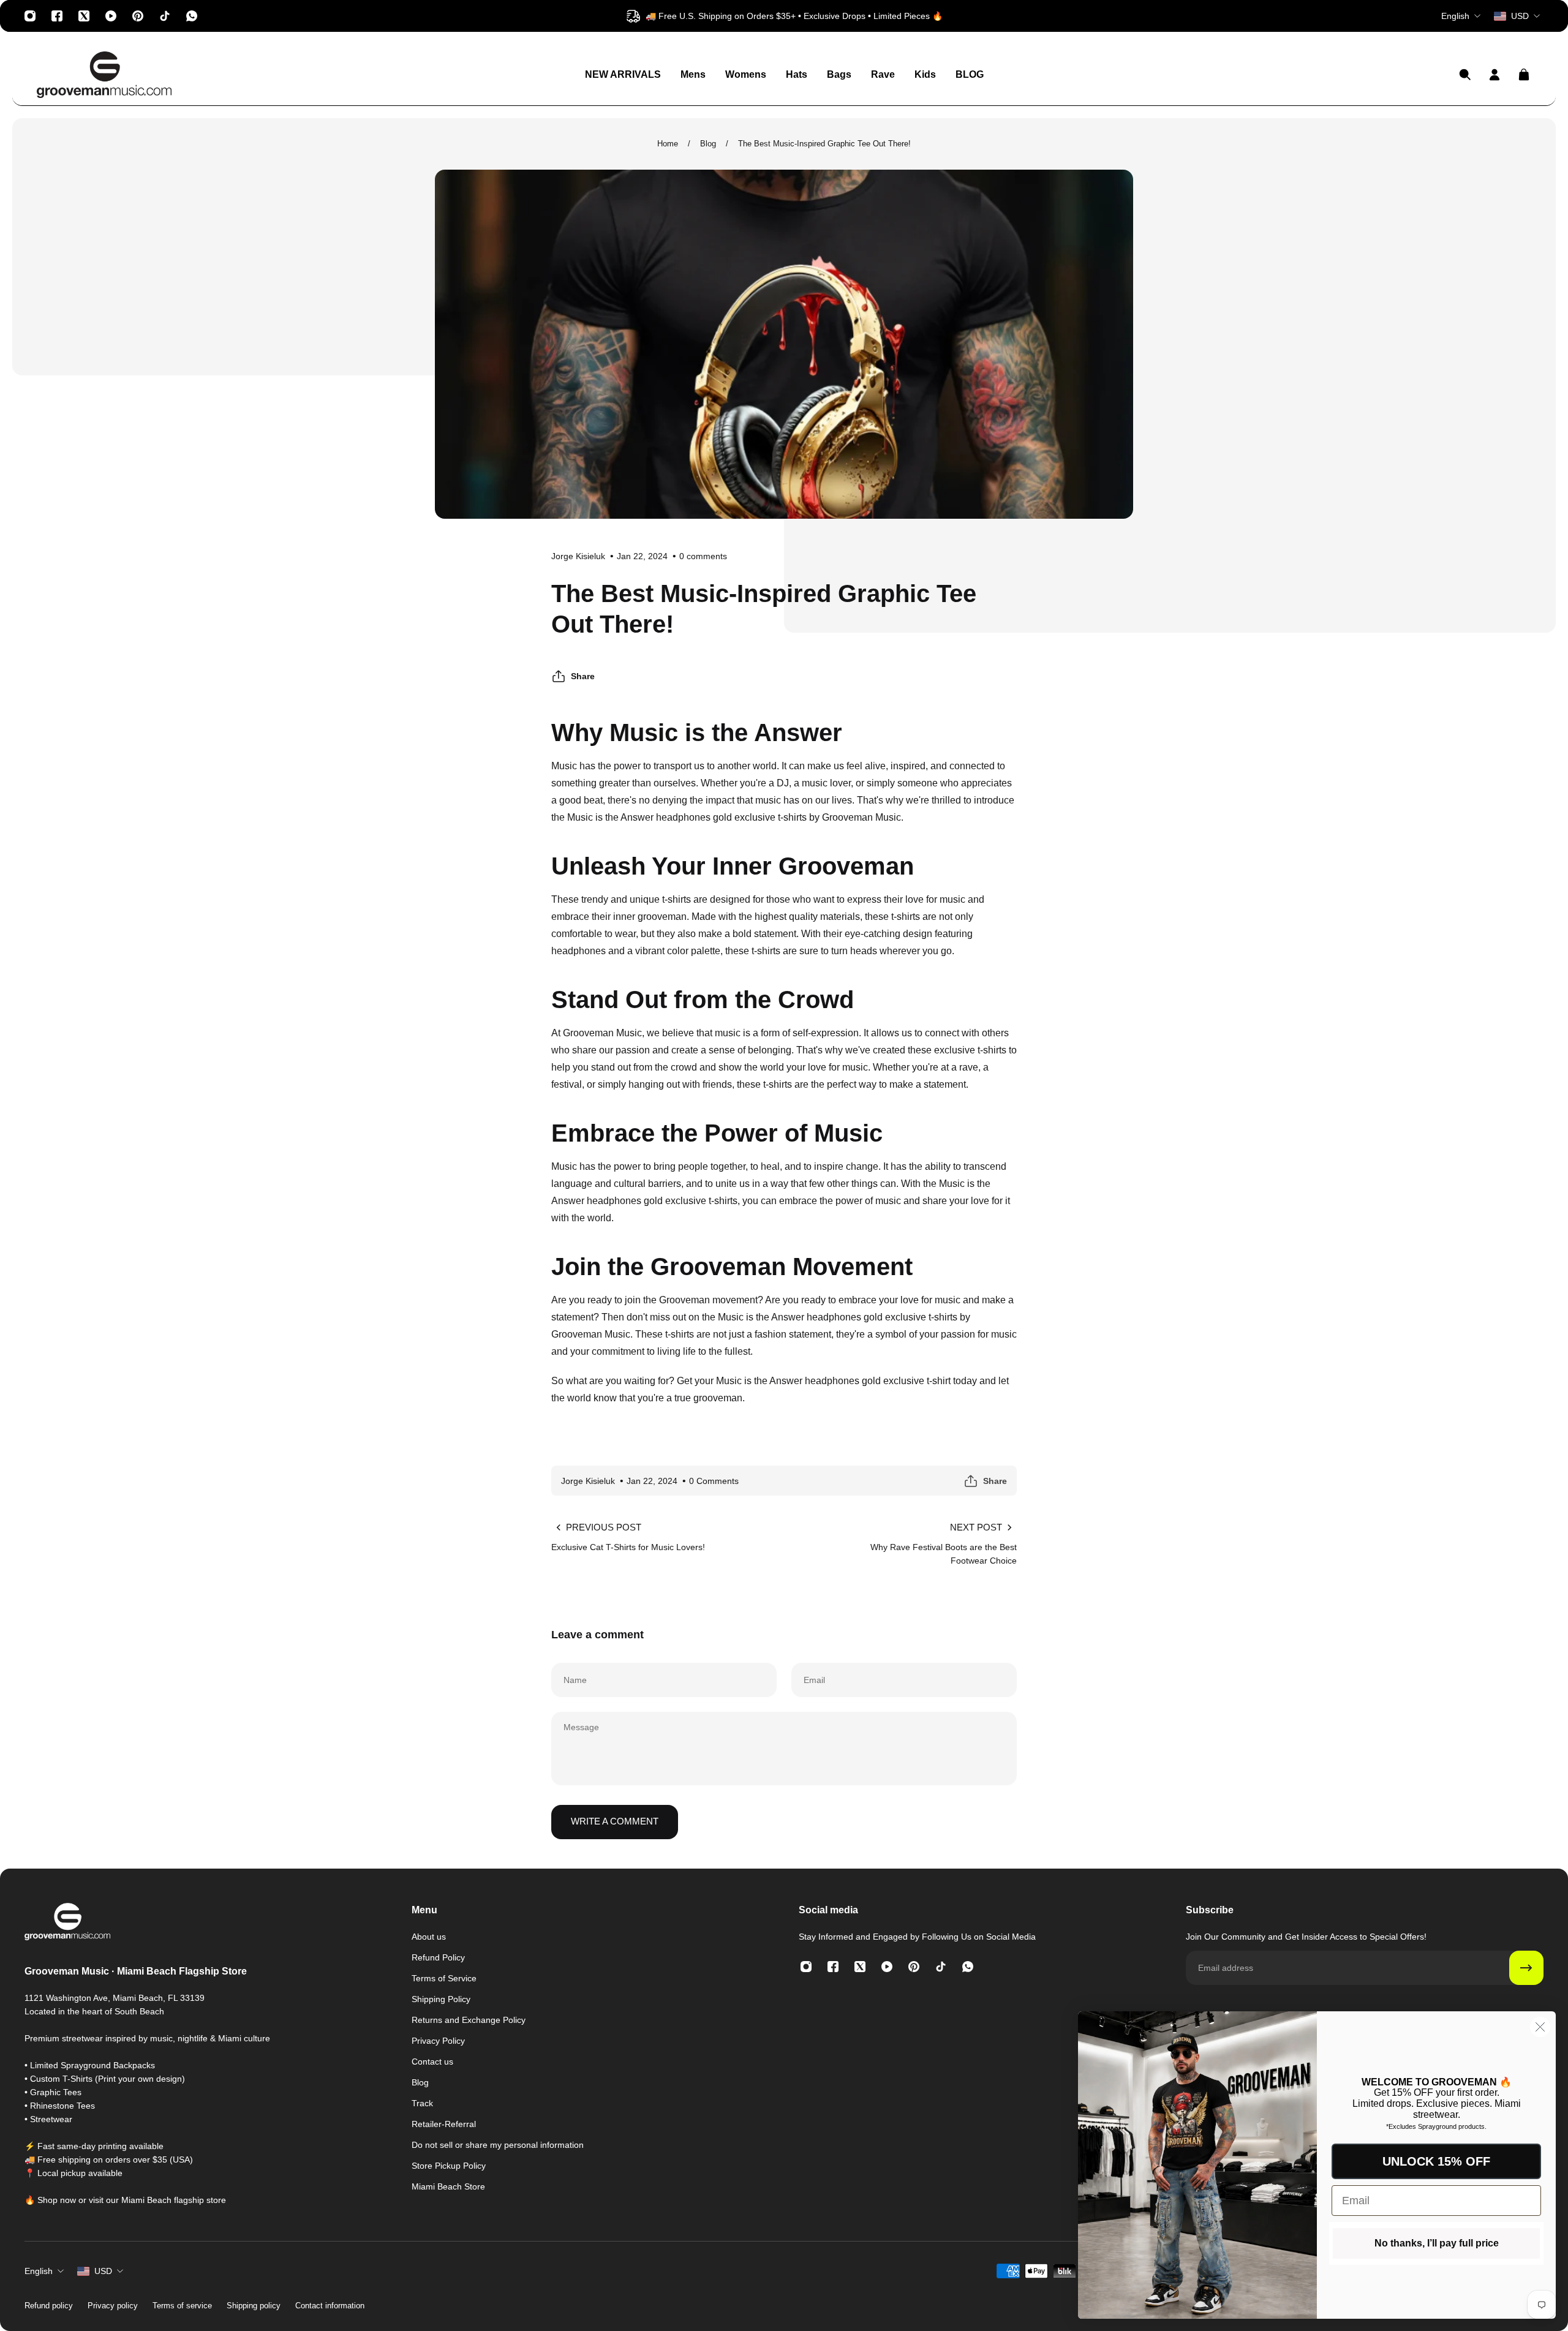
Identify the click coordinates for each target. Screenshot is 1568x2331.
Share (583, 676)
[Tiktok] (165, 16)
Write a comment (615, 1821)
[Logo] (104, 75)
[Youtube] (111, 16)
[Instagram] (30, 16)
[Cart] (1524, 75)
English (39, 2271)
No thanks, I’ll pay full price (1437, 2243)
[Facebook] (57, 16)
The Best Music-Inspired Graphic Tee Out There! (824, 144)
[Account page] (1494, 75)
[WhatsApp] (192, 16)
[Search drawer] (1465, 75)
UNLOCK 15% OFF (1436, 2161)
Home (668, 144)
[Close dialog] (1540, 2027)
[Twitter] (84, 16)
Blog (708, 144)
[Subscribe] (1526, 1968)
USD (103, 2271)
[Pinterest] (138, 16)
